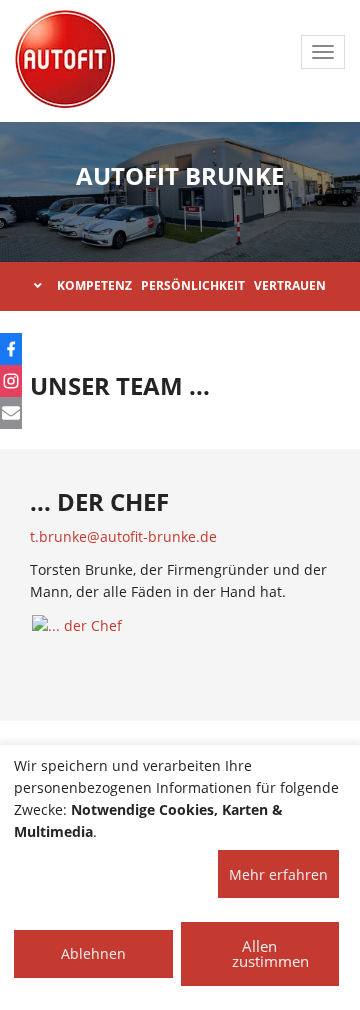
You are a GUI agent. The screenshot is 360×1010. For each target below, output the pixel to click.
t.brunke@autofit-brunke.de (123, 536)
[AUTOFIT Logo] (65, 60)
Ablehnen (93, 953)
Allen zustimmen (270, 953)
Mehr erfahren (278, 874)
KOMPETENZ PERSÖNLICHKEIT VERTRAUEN (191, 285)
